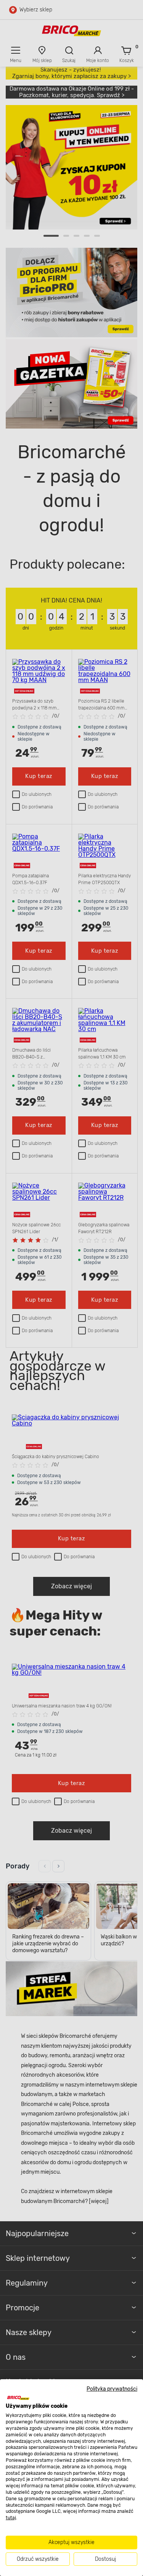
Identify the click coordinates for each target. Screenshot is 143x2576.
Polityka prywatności (112, 2389)
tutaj (11, 2518)
